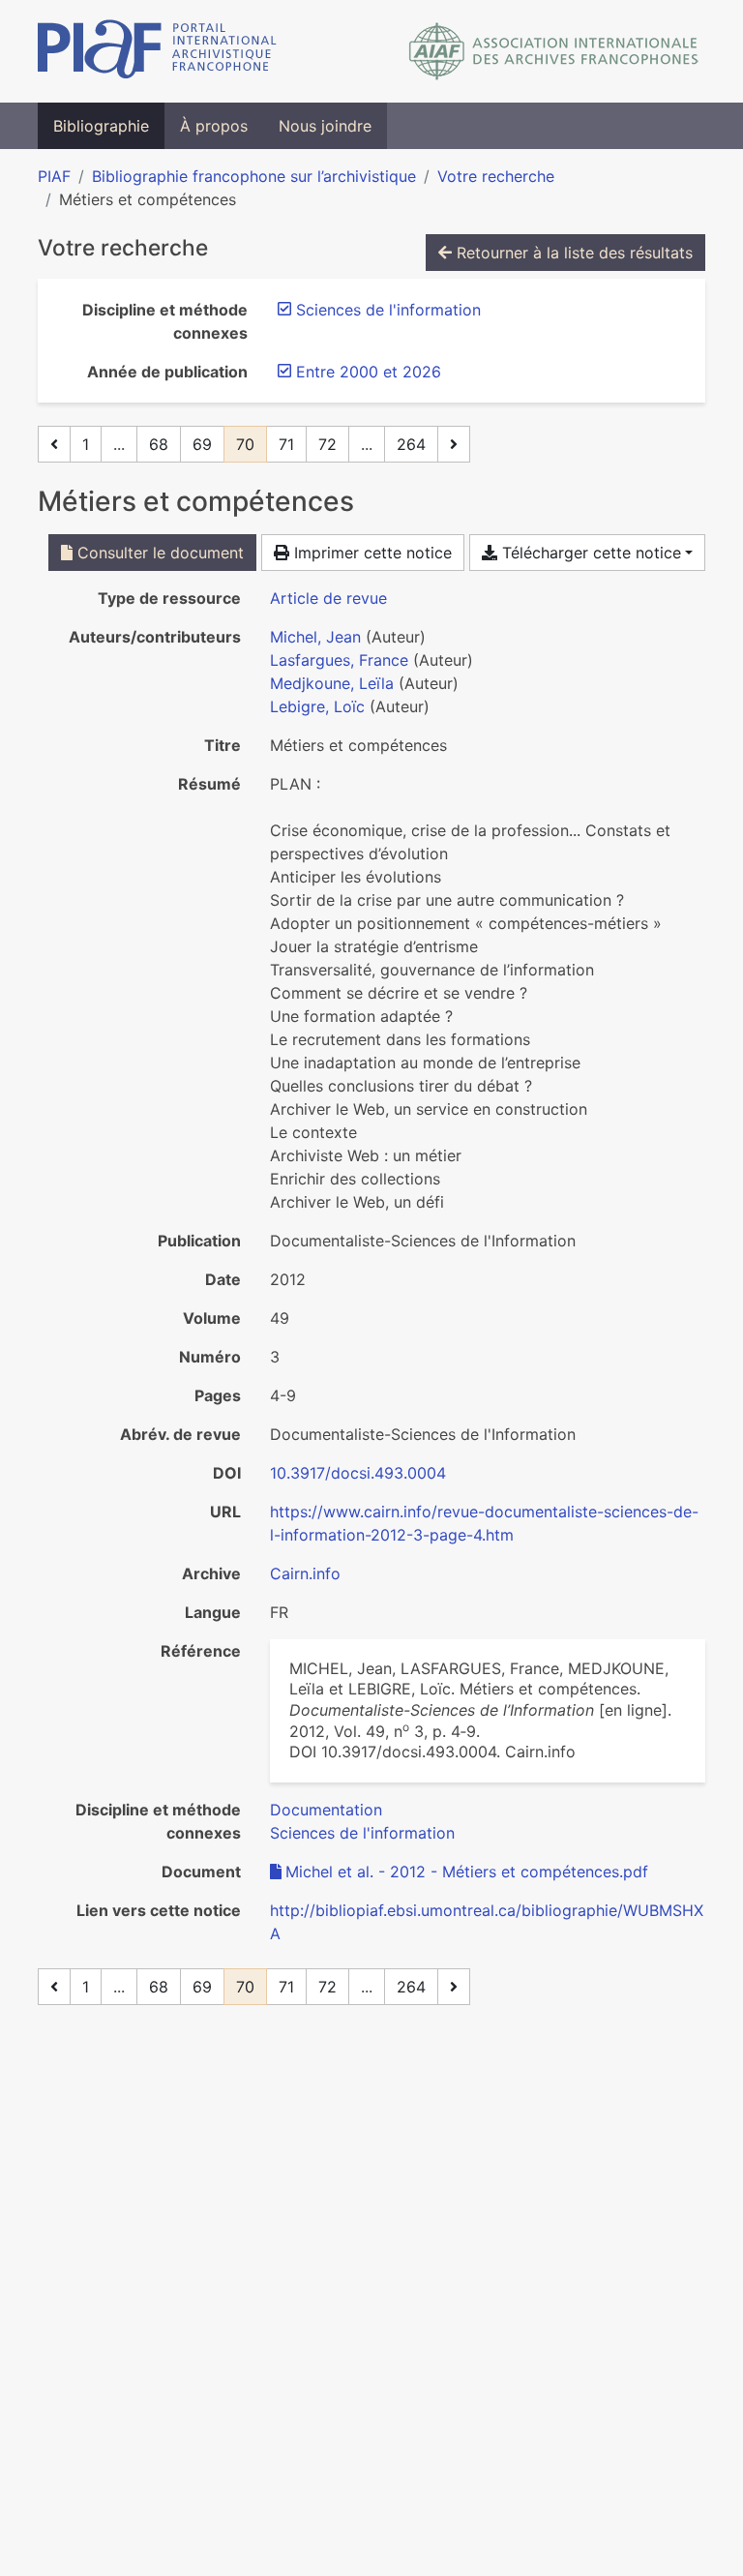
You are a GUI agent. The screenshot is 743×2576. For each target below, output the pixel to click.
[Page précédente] (54, 444)
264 (411, 444)
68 (159, 444)
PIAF (54, 176)
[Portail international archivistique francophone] (157, 51)
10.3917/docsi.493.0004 (358, 1473)
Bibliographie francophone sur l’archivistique (254, 176)
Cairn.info (305, 1573)
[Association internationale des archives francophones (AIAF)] (554, 51)
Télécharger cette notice (589, 553)
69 (202, 444)
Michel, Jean (315, 637)
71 (286, 444)
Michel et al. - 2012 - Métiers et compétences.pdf (467, 1872)
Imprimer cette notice (371, 553)
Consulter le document (158, 553)
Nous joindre (325, 126)
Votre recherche (496, 176)
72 (327, 444)
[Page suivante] (454, 444)
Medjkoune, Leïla (332, 683)
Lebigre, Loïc (317, 706)
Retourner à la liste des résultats (572, 253)
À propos (214, 126)
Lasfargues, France (339, 660)
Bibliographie (101, 126)
